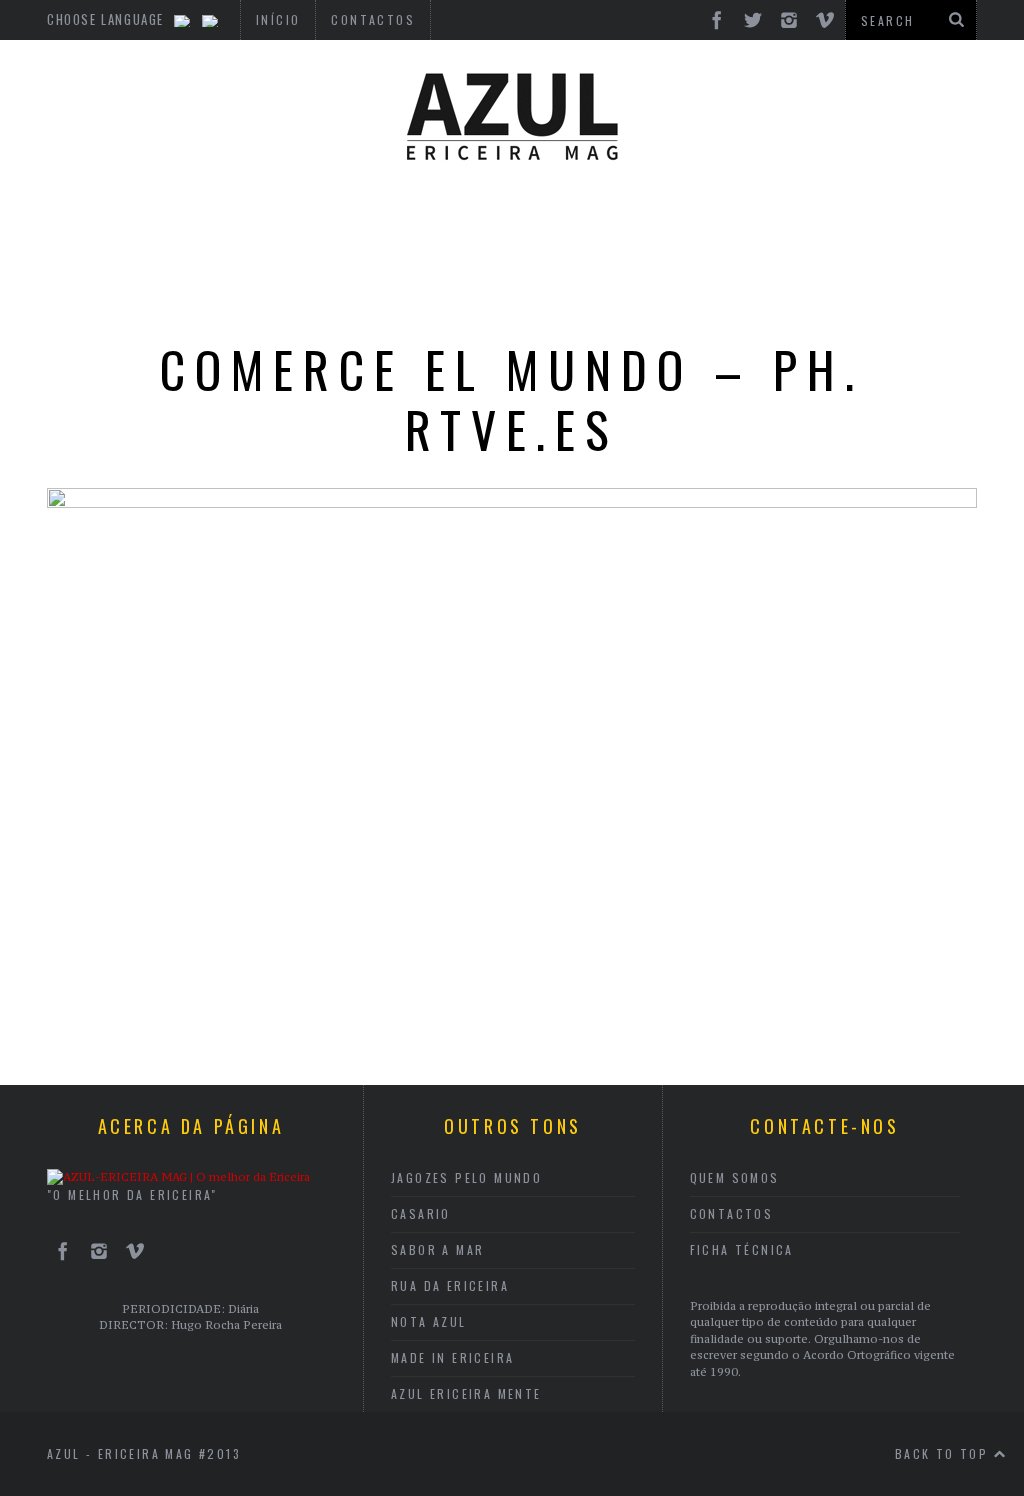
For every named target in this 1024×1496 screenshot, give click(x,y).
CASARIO (421, 1213)
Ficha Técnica (742, 1249)
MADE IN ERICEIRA (452, 1357)
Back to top (944, 1453)
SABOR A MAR (437, 1249)
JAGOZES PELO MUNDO (466, 1177)
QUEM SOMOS (735, 1177)
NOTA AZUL (429, 1321)
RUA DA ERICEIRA (450, 1285)
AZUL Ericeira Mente (466, 1393)
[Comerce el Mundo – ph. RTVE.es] (512, 502)
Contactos (732, 1213)
